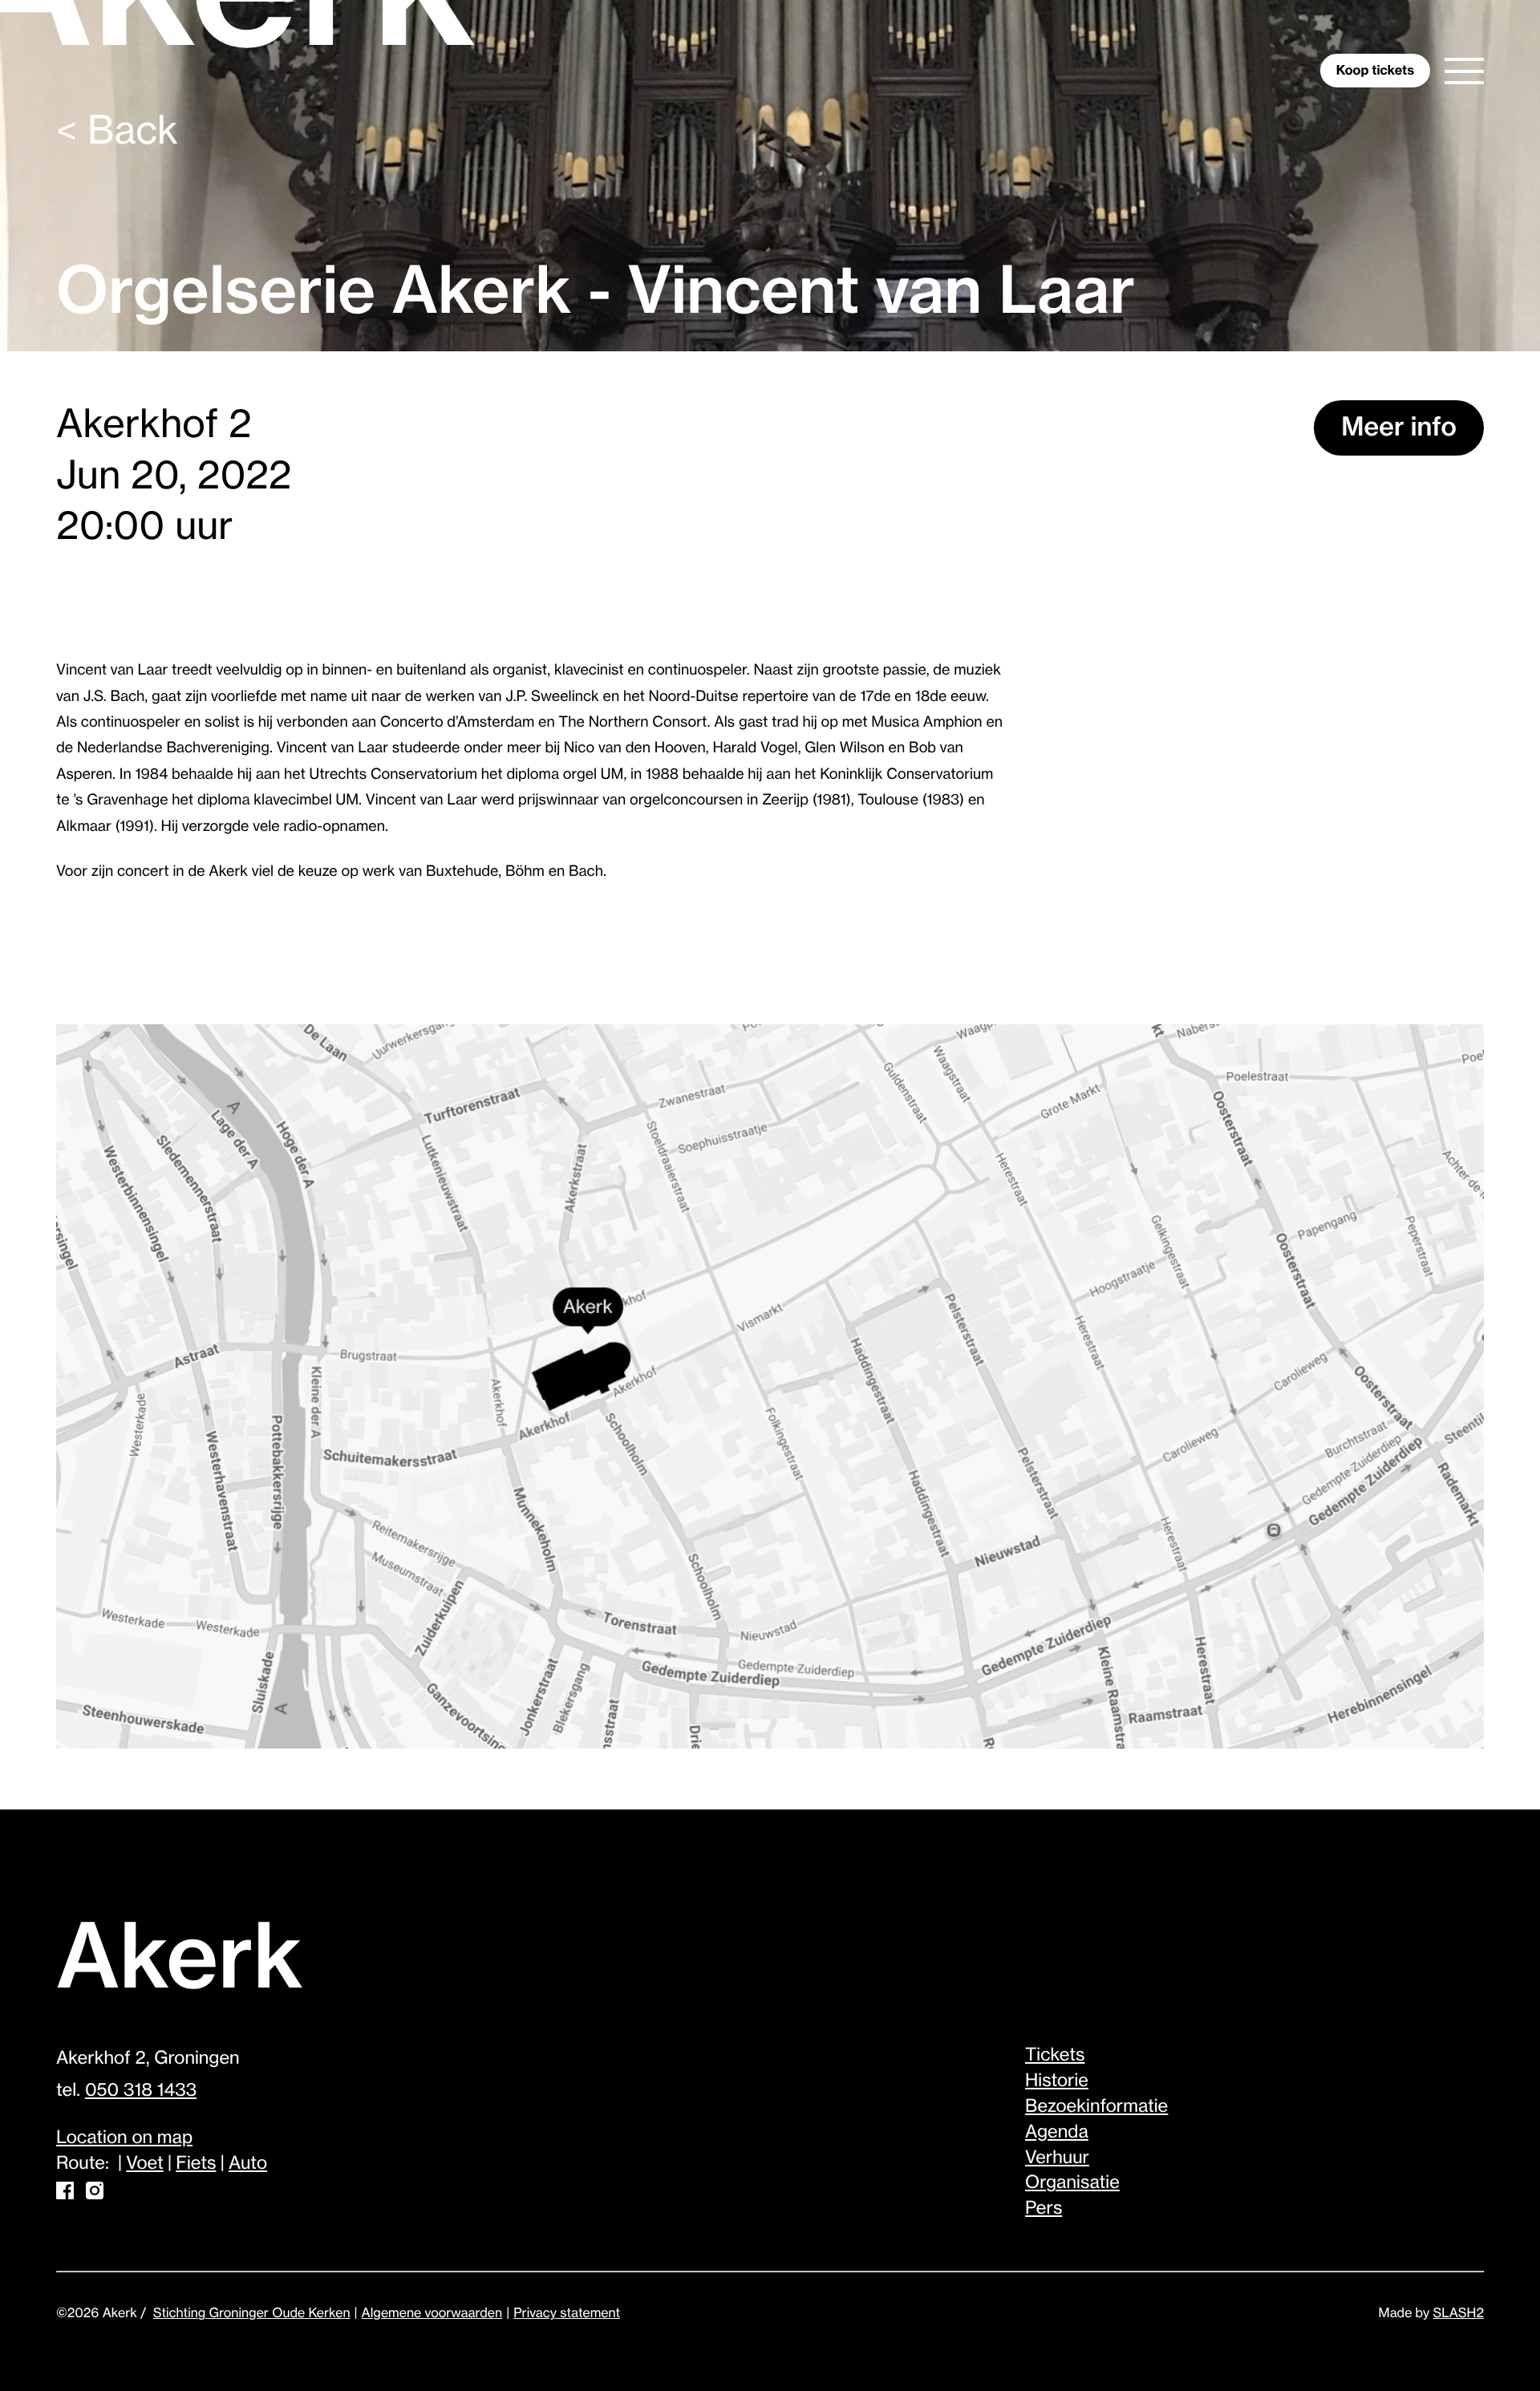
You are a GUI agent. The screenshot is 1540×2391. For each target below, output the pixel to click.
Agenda (1057, 2133)
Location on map (124, 2138)
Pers (1044, 2209)
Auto (248, 2164)
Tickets (1055, 2056)
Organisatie (1072, 2183)
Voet (144, 2164)
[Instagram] (95, 2194)
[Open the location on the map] (770, 1388)
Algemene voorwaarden (432, 2313)
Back (117, 132)
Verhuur (1057, 2158)
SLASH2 (1459, 2313)
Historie (1057, 2081)
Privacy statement (567, 2313)
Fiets (196, 2164)
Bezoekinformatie (1096, 2107)
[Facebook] (65, 2194)
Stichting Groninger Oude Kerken (252, 2313)
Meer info (1399, 428)
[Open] (1464, 71)
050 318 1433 (141, 2091)
